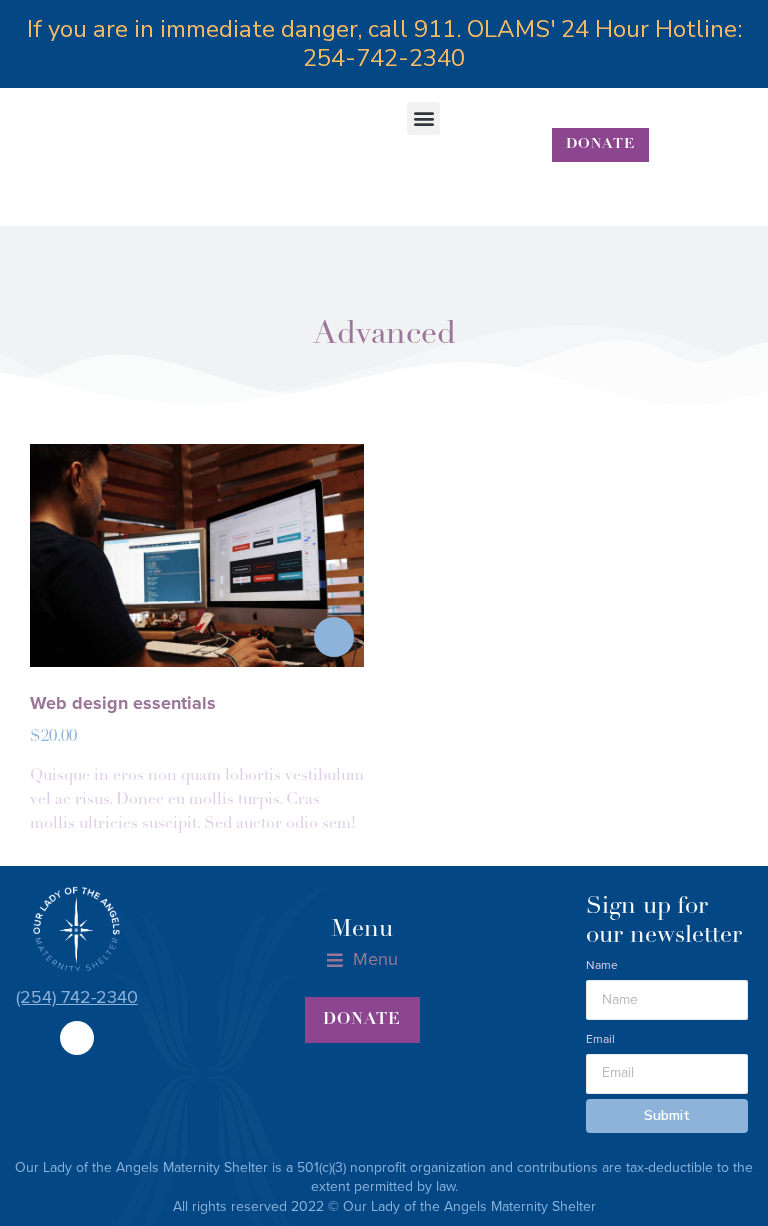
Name (602, 965)
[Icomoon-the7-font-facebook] (77, 1038)
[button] (423, 118)
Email (600, 1039)
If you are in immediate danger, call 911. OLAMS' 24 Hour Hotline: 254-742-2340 (384, 43)
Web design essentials (123, 703)
